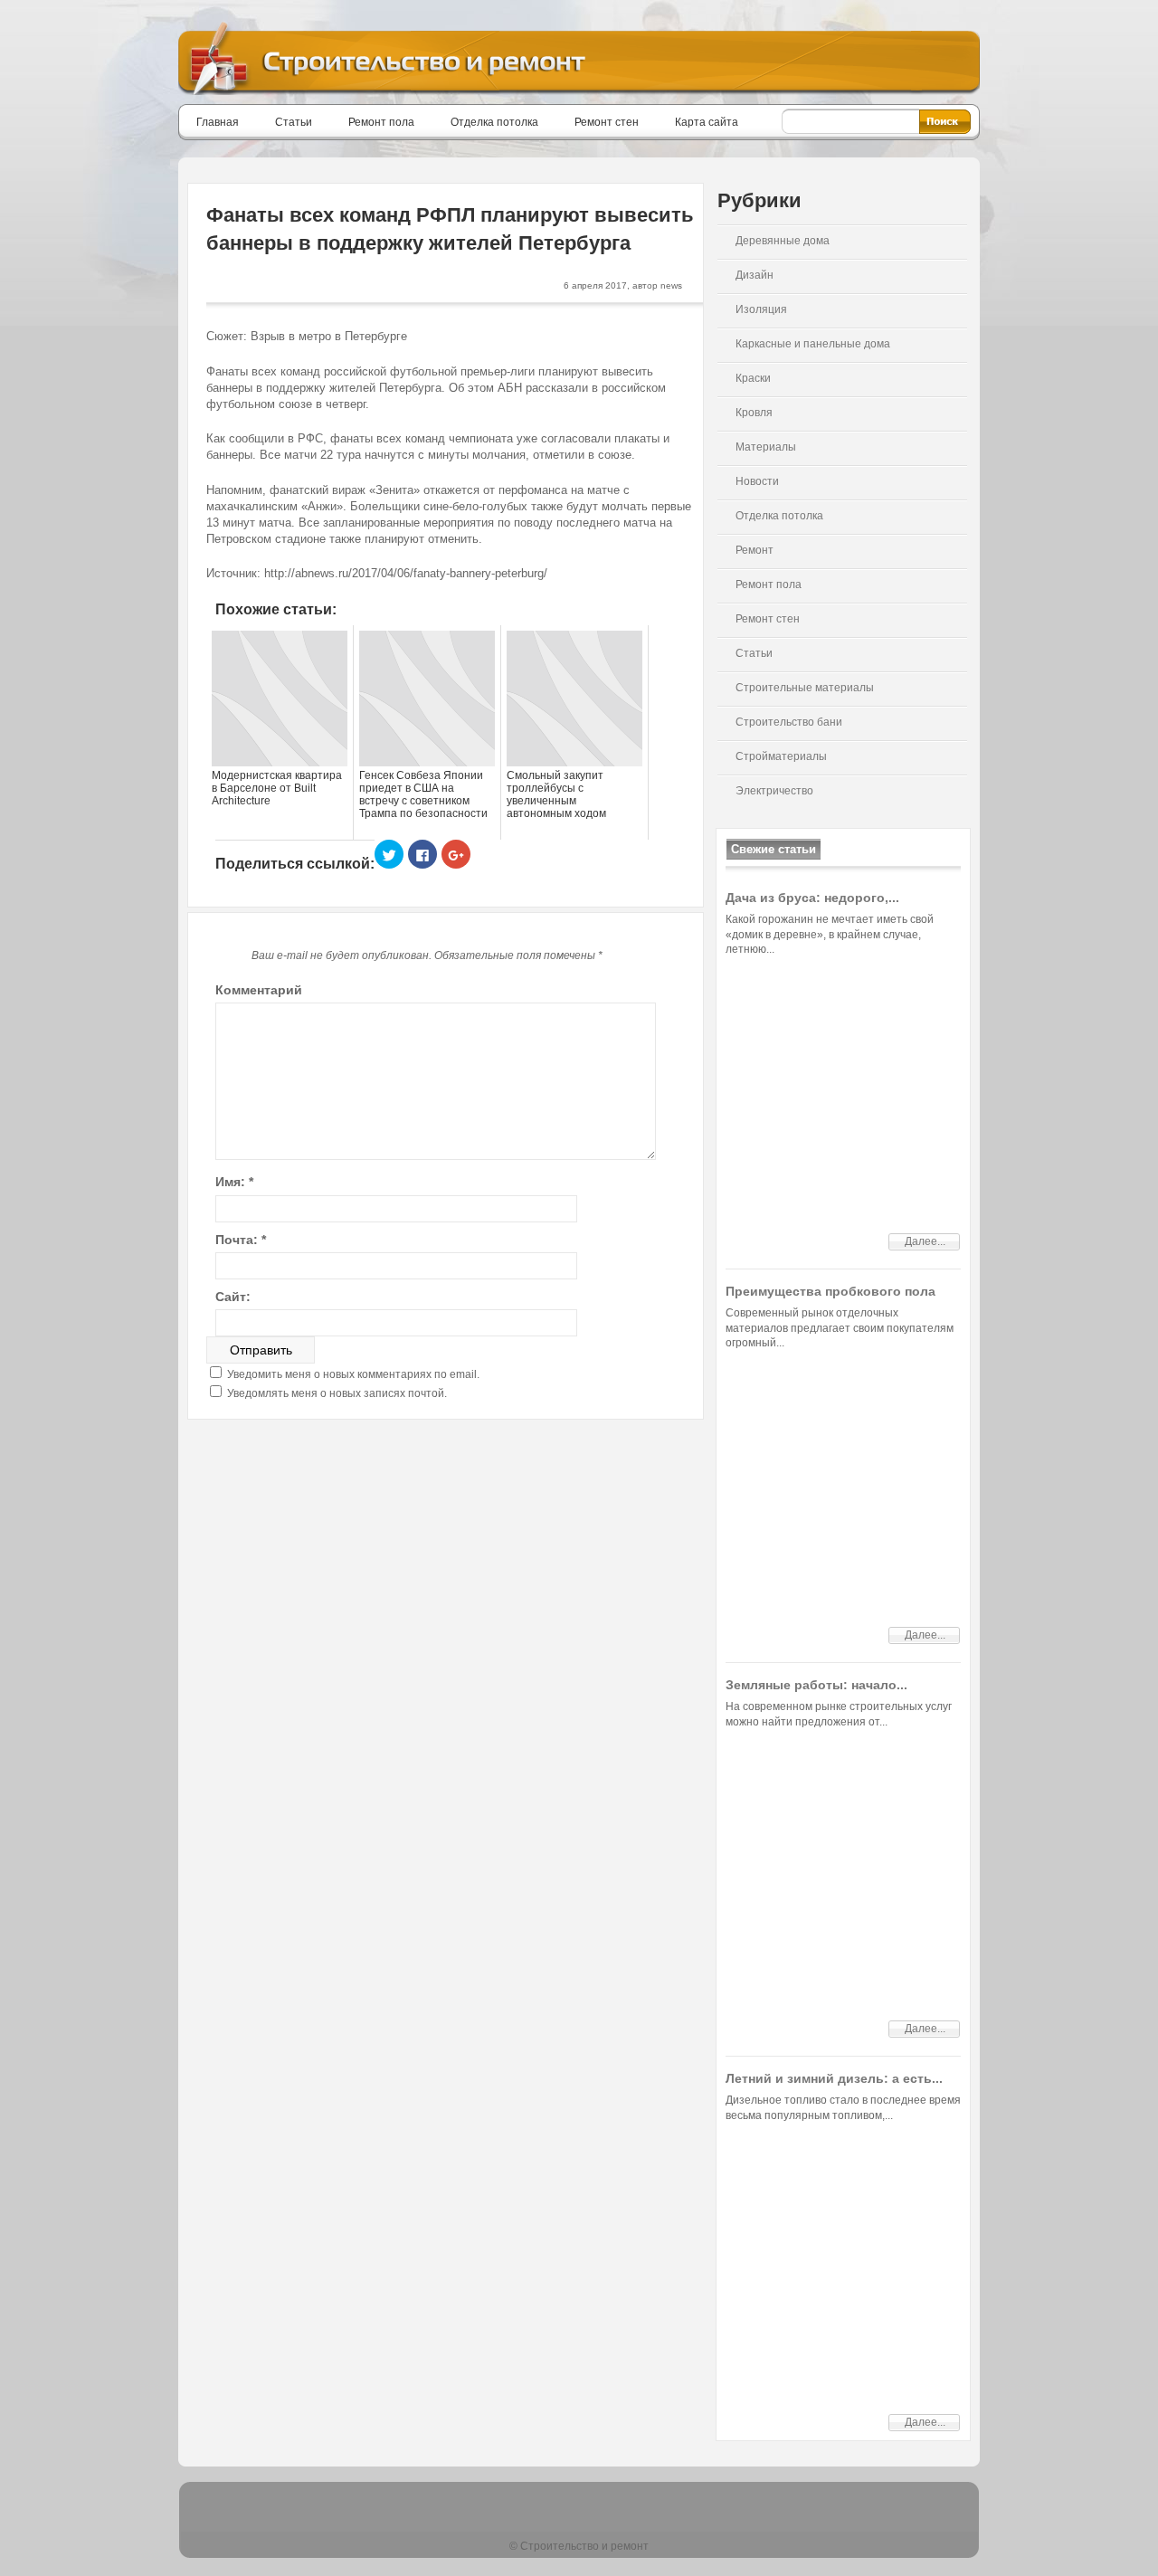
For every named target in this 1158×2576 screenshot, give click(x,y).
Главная (218, 122)
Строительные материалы (805, 688)
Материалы (766, 447)
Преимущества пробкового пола (831, 1291)
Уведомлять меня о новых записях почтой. (337, 1393)
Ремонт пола (381, 122)
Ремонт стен (607, 122)
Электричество (774, 791)
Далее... (925, 1241)
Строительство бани (789, 722)
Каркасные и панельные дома (813, 344)
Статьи (294, 122)
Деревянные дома (783, 241)
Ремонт (755, 550)
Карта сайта (707, 122)
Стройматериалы (781, 756)
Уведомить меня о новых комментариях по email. (353, 1374)
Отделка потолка (494, 122)
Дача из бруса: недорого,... (812, 898)
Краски (753, 378)
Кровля (754, 413)
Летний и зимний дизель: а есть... (834, 2078)
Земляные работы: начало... (816, 1685)
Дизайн (755, 275)
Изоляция (761, 309)
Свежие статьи (774, 849)
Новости (757, 481)
